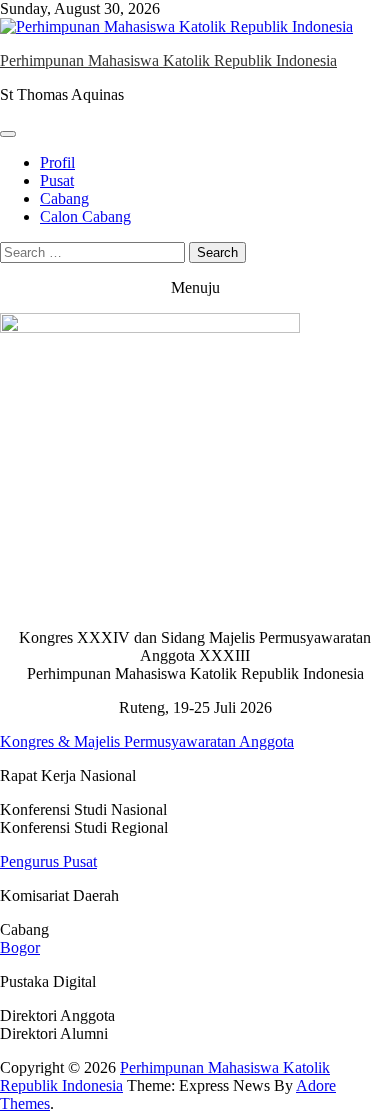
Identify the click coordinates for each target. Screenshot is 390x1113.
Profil (57, 162)
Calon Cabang (85, 216)
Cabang (64, 198)
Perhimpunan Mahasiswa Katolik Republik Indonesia (168, 60)
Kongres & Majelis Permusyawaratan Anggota (147, 741)
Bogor (20, 947)
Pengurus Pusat (48, 861)
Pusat (57, 180)
